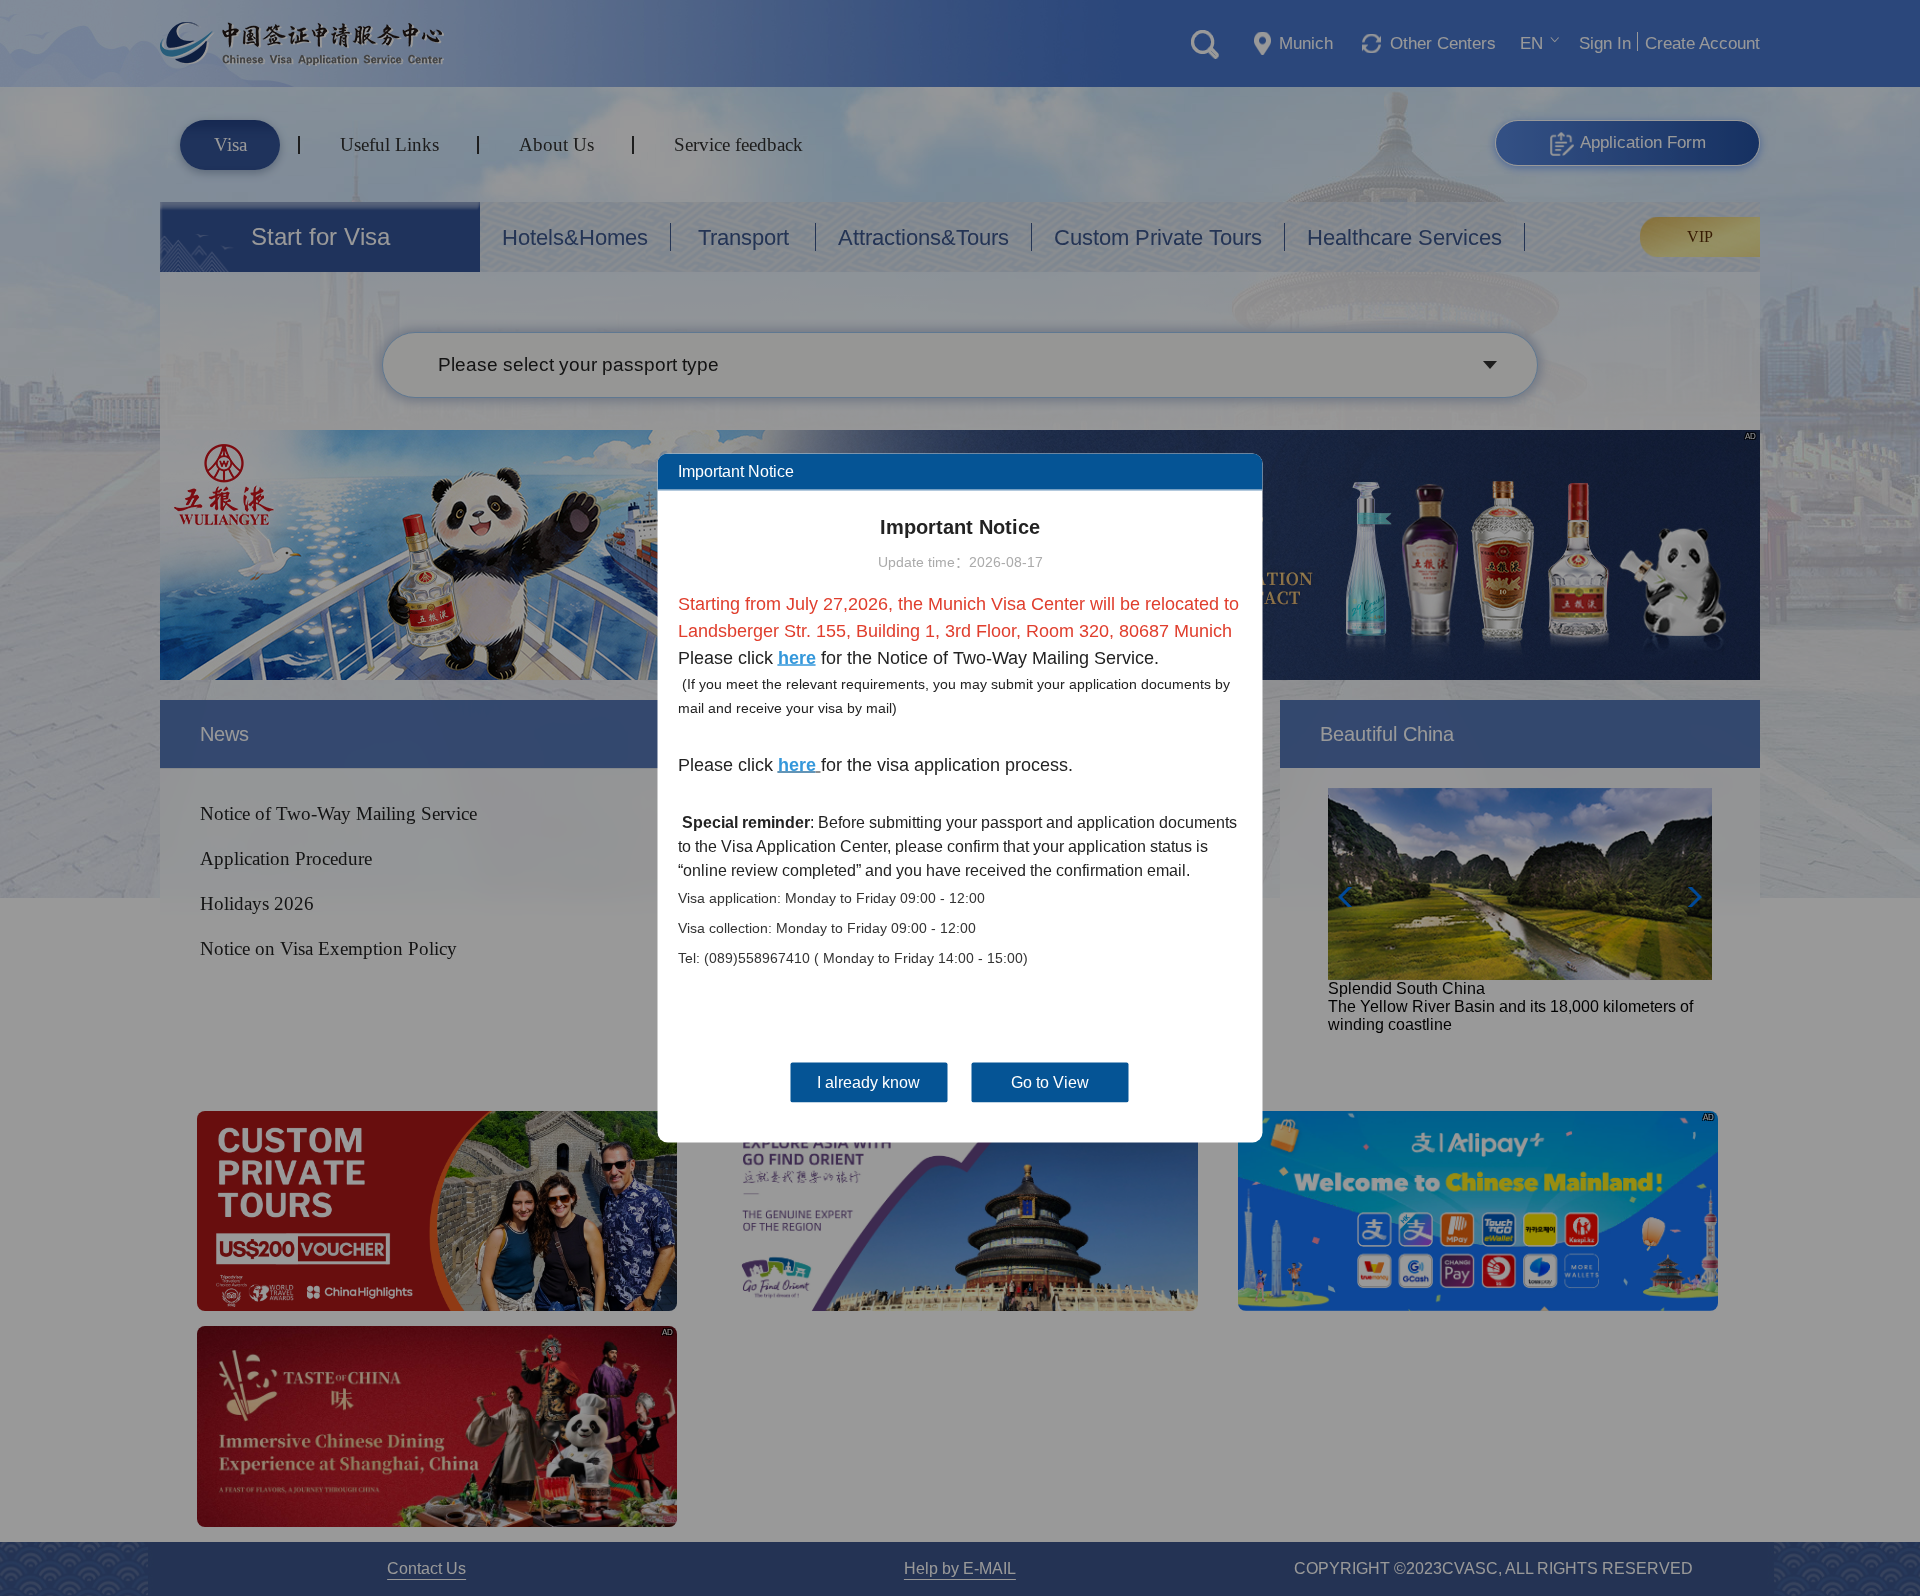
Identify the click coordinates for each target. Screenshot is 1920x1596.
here (797, 658)
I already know (868, 1082)
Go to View (1050, 1082)
